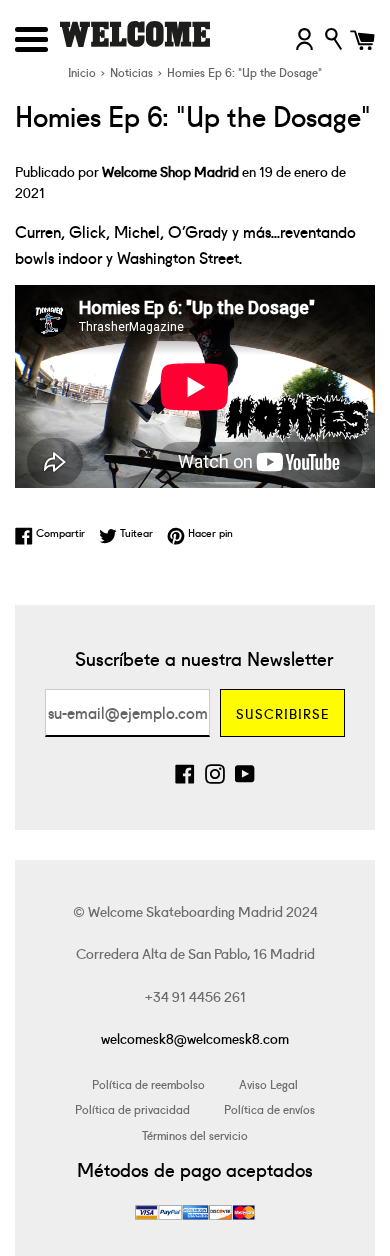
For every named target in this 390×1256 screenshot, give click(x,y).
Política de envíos (269, 1108)
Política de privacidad (132, 1108)
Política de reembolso (148, 1083)
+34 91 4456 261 (195, 996)
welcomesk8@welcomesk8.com (195, 1038)
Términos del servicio (195, 1134)
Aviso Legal (268, 1083)
